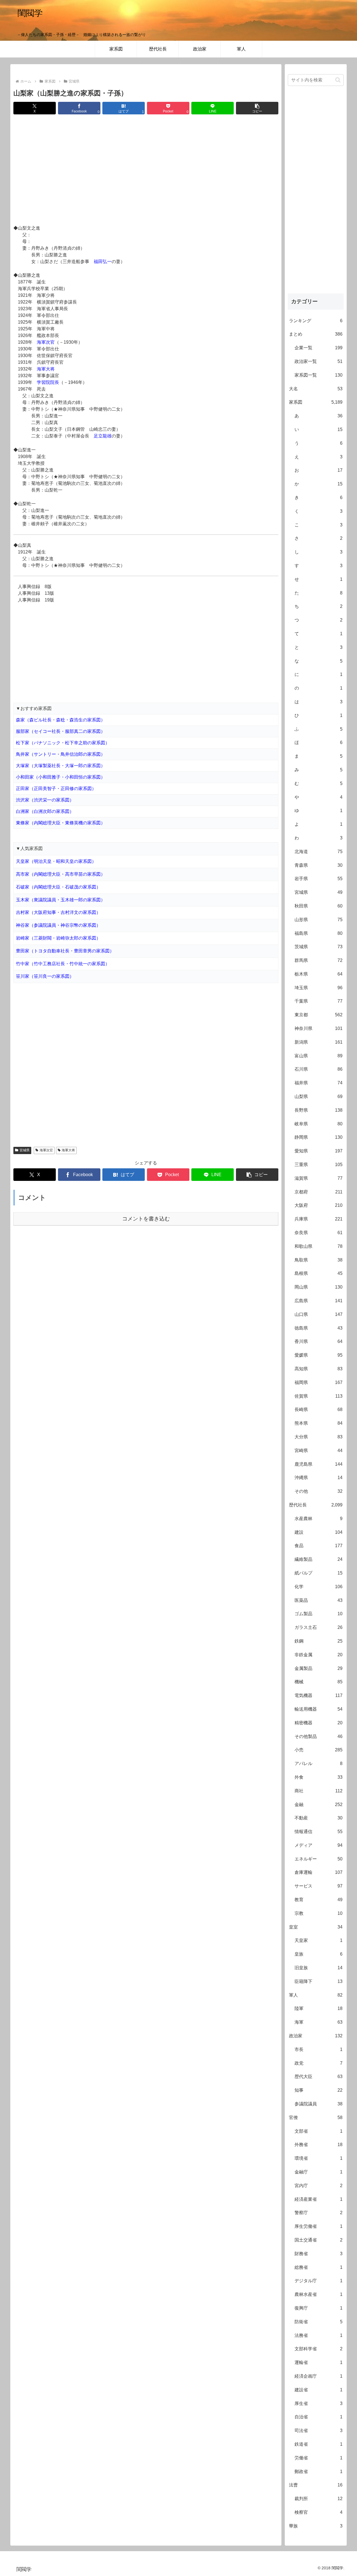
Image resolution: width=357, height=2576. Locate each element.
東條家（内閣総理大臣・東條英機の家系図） (61, 823)
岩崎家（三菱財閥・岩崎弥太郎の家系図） (58, 938)
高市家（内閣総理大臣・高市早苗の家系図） (61, 874)
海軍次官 (46, 342)
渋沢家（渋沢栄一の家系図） (45, 800)
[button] (257, 108)
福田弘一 (103, 262)
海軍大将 (46, 369)
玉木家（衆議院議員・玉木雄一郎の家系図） (61, 900)
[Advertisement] (146, 170)
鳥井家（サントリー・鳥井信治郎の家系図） (61, 754)
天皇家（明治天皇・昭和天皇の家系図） (56, 861)
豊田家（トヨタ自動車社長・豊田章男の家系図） (65, 951)
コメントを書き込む (146, 1219)
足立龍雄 (103, 436)
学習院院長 (48, 382)
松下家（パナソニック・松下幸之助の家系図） (63, 743)
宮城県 (25, 1150)
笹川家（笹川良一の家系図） (45, 976)
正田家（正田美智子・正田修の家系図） (56, 789)
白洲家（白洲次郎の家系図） (45, 811)
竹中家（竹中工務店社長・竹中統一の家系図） (63, 964)
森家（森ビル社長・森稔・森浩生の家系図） (61, 720)
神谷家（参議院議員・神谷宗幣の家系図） (58, 925)
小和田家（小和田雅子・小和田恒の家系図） (61, 777)
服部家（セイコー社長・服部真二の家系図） (61, 731)
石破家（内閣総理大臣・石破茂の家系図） (58, 887)
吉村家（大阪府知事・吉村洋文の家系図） (58, 912)
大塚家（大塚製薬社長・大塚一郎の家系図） (61, 766)
